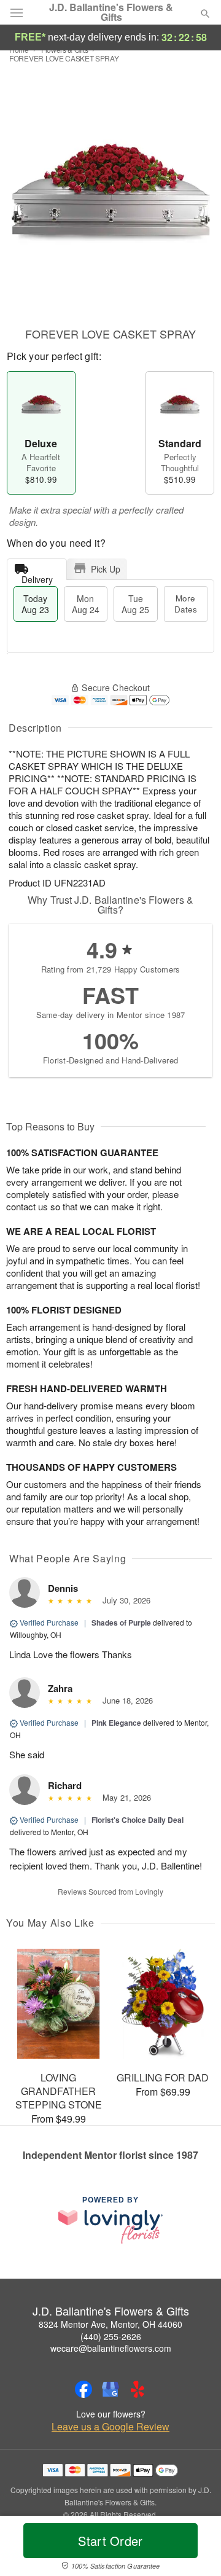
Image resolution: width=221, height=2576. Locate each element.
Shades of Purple (121, 1623)
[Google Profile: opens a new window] (110, 2389)
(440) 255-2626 (111, 2336)
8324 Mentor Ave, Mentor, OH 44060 (110, 2324)
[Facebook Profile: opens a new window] (83, 2389)
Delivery (37, 577)
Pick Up (106, 569)
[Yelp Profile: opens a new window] (138, 2389)
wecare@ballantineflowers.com (111, 2348)
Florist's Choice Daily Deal (138, 1820)
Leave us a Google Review (110, 2427)
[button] (195, 2548)
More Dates (186, 604)
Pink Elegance (116, 1723)
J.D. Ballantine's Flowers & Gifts (111, 12)
